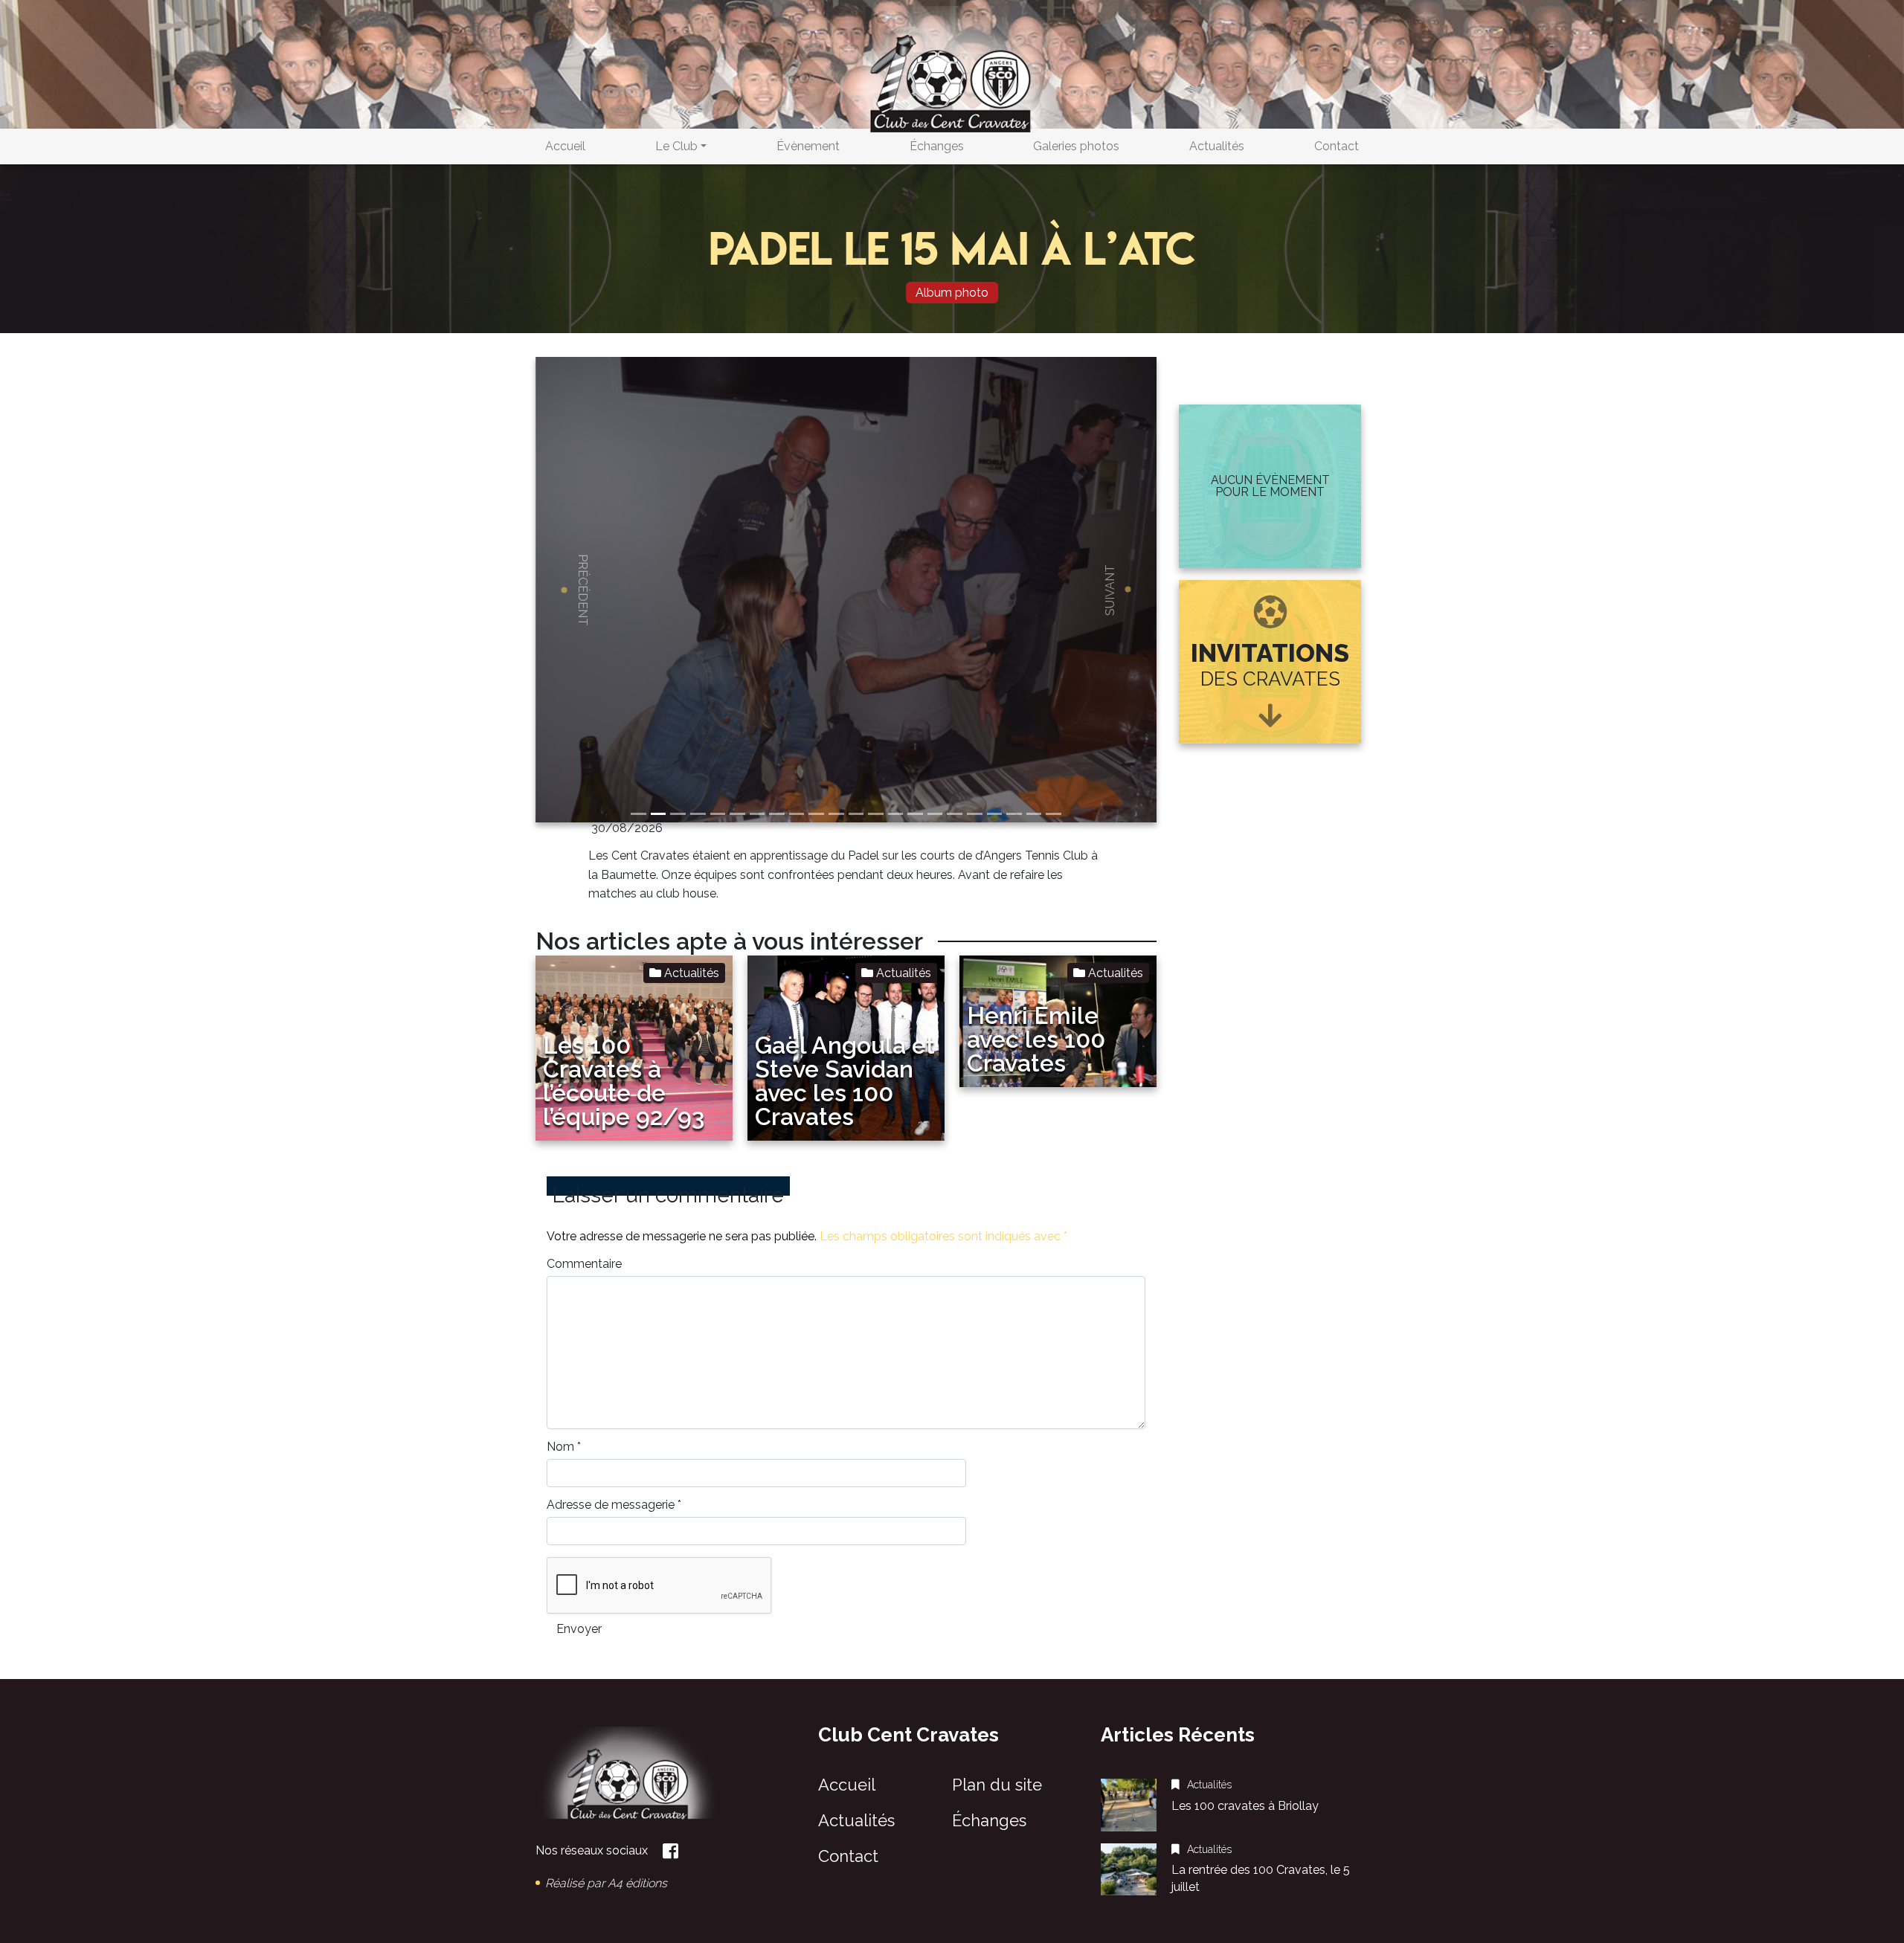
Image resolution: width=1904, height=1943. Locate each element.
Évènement (808, 146)
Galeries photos (1076, 146)
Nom (564, 1447)
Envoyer (579, 1629)
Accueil (565, 146)
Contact (1337, 146)
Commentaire (584, 1264)
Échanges (937, 146)
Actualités (1217, 146)
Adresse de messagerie (614, 1505)
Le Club (676, 146)
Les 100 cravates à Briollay (1245, 1806)
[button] (582, 590)
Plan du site (997, 1785)
